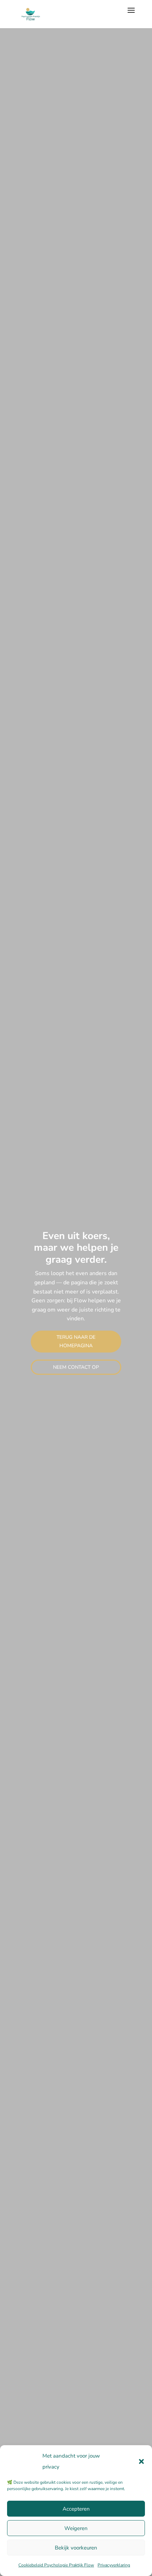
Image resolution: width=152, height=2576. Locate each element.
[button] (141, 2461)
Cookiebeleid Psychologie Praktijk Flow (56, 2565)
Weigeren (76, 2528)
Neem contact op (76, 1367)
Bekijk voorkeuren (76, 2548)
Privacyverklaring (114, 2565)
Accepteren (76, 2509)
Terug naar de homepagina (76, 1341)
